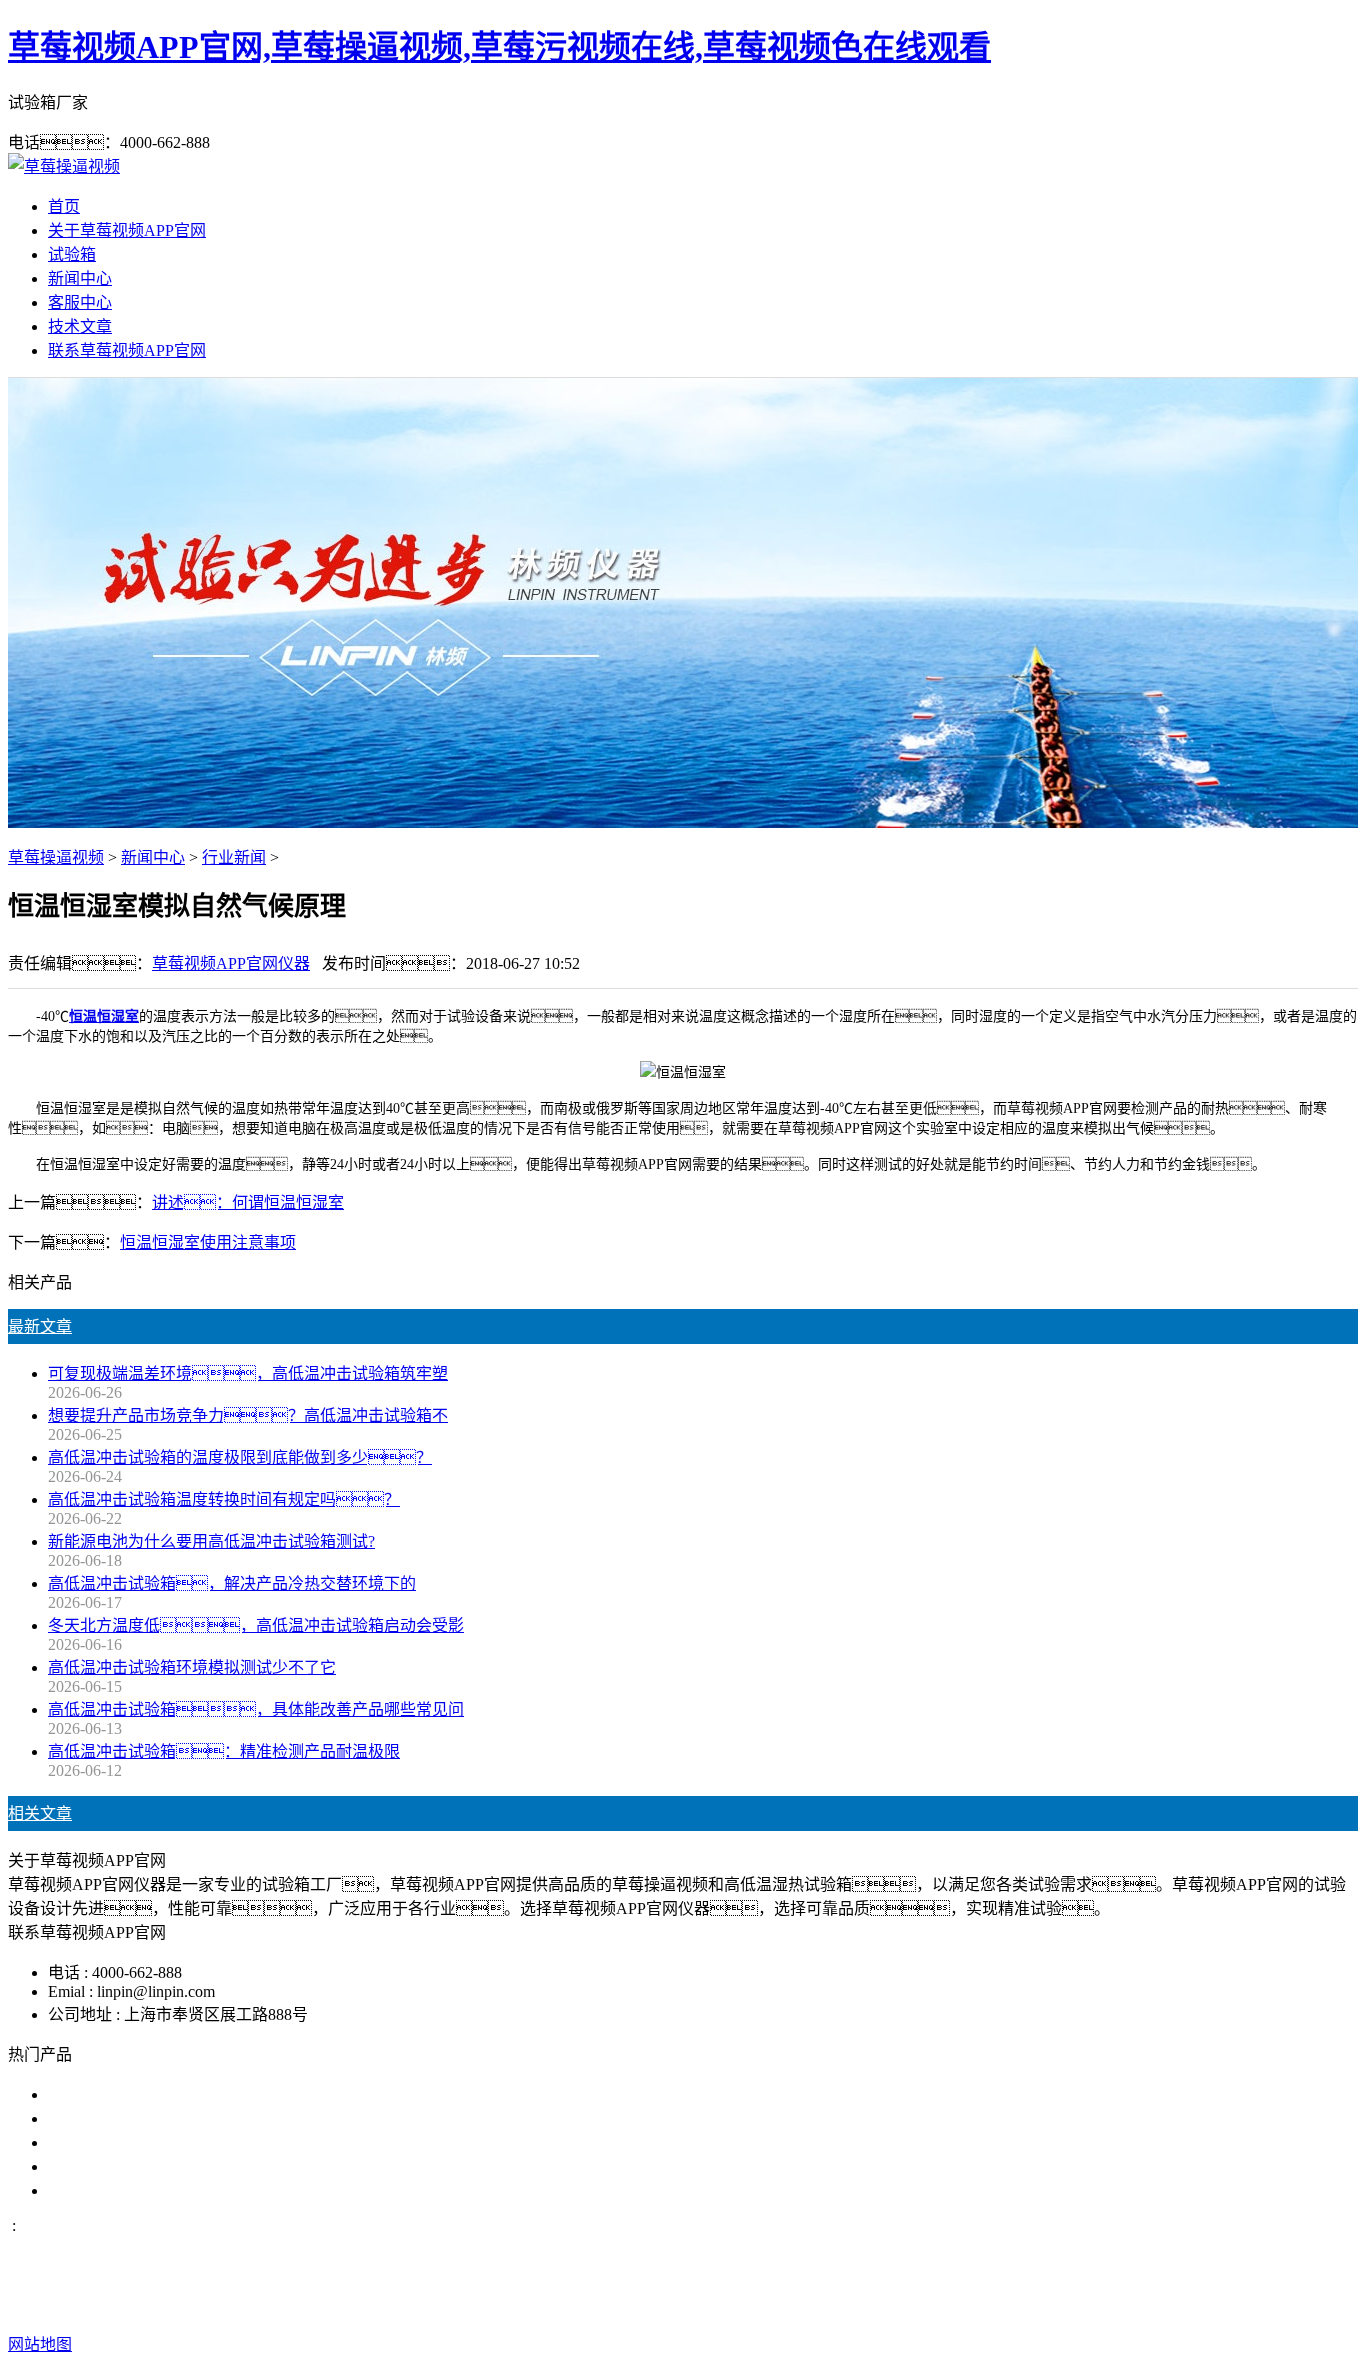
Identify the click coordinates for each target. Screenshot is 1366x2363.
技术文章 (80, 326)
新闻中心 (80, 278)
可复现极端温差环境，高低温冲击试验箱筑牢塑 (248, 1373)
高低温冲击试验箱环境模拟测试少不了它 (192, 1667)
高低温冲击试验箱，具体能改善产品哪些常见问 (256, 1709)
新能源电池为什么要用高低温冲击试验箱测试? (211, 1541)
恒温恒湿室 (104, 1016)
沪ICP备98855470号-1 (1026, 2304)
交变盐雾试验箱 (104, 2118)
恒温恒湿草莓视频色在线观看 (152, 2190)
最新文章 (40, 1326)
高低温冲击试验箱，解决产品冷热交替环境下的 (232, 1583)
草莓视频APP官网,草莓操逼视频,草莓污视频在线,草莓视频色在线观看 (499, 47)
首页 (64, 206)
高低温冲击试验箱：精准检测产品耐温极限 (224, 1751)
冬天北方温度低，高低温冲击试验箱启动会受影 (256, 1625)
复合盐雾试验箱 (104, 2142)
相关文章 (40, 1813)
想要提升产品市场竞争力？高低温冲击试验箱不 (248, 1415)
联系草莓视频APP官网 (127, 350)
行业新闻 (234, 857)
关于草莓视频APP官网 (127, 230)
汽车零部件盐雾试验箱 (128, 2166)
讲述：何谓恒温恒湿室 (248, 1202)
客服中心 (80, 302)
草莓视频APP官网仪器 (231, 963)
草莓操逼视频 (56, 857)
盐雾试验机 (88, 2094)
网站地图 (803, 2304)
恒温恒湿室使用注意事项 (208, 1242)
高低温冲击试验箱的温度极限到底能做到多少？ (240, 1457)
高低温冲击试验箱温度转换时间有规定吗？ (224, 1499)
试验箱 (72, 254)
